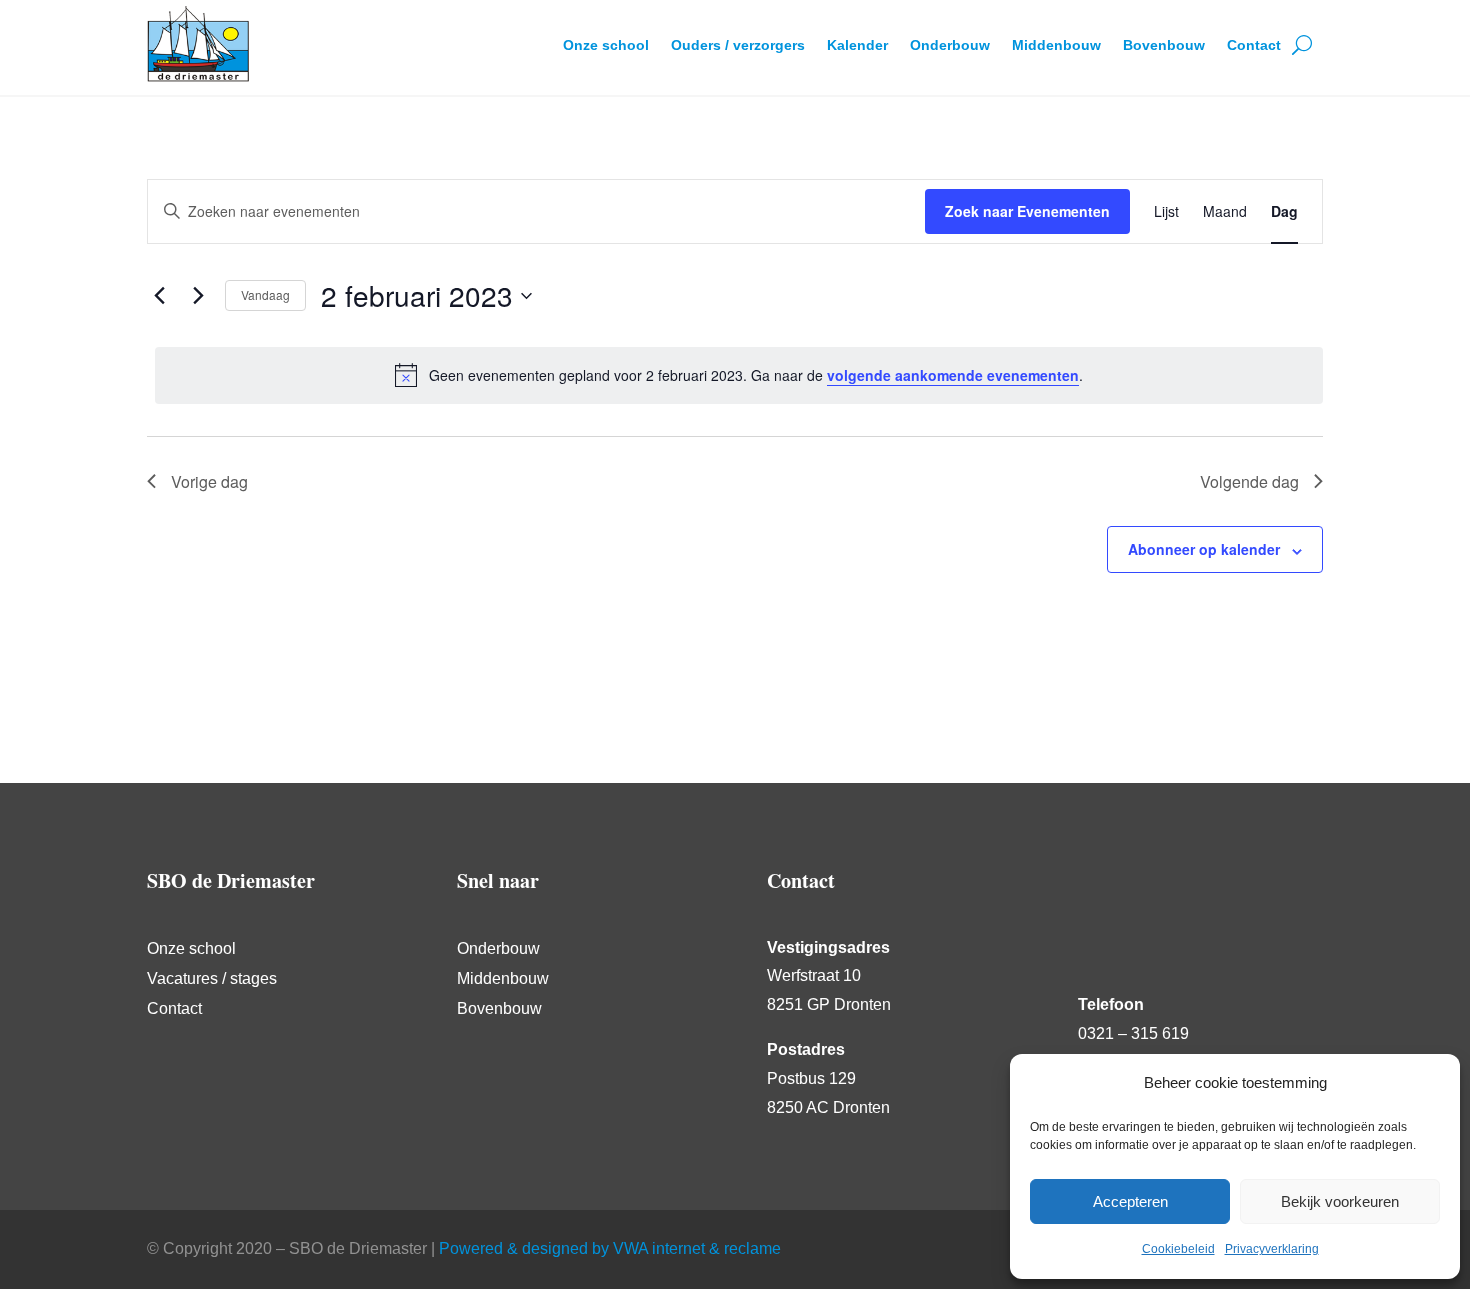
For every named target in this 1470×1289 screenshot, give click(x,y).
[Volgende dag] (198, 296)
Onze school (606, 45)
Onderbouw (950, 45)
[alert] (739, 375)
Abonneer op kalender (1204, 549)
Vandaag (265, 294)
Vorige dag (209, 481)
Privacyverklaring (1272, 1249)
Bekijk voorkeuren (1340, 1201)
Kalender (857, 45)
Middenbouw (1056, 45)
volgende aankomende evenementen (953, 375)
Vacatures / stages (212, 979)
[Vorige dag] (159, 296)
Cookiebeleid (1178, 1249)
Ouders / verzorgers (738, 45)
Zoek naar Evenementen (1027, 211)
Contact (1254, 45)
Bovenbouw (1164, 45)
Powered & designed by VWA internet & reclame (610, 1248)
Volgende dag (1249, 481)
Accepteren (1130, 1201)
